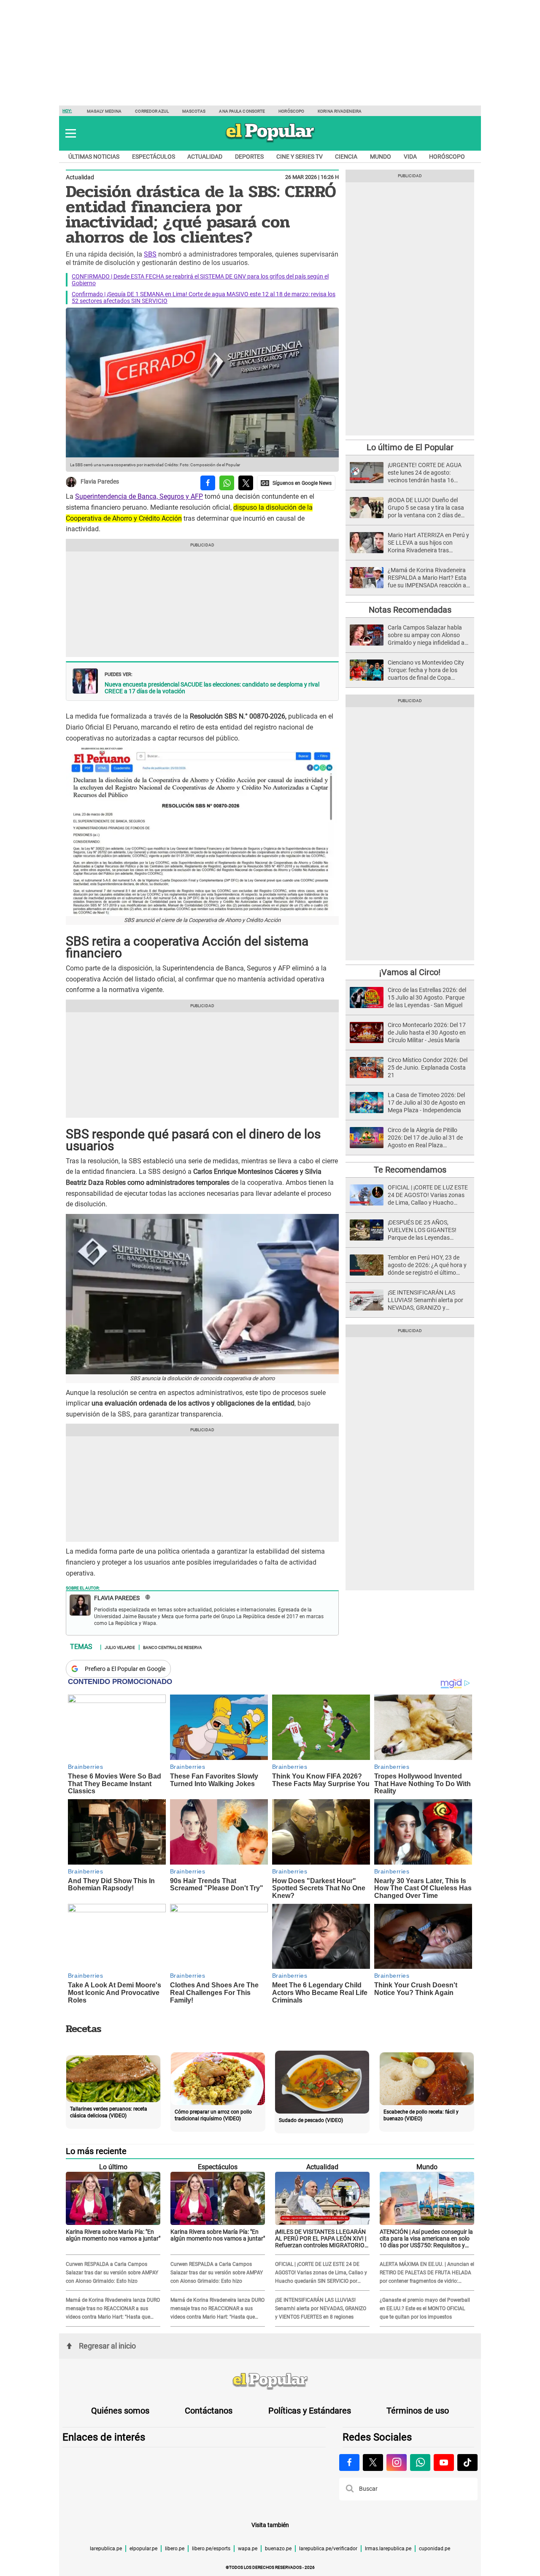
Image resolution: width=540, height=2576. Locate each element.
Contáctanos (209, 2411)
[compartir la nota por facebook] (208, 483)
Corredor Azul (152, 111)
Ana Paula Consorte (242, 111)
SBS (150, 254)
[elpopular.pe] (270, 142)
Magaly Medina (104, 111)
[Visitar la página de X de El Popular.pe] (373, 2462)
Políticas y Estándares (310, 2411)
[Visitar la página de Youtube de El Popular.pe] (444, 2462)
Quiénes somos (120, 2411)
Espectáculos (154, 157)
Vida (410, 157)
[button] (71, 133)
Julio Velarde (120, 1647)
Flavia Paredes (100, 482)
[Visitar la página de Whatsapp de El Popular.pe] (420, 2462)
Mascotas (194, 111)
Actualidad (205, 157)
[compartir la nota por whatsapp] (227, 483)
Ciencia (346, 157)
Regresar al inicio (107, 2346)
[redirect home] (270, 2381)
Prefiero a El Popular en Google (125, 1669)
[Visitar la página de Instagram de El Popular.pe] (397, 2462)
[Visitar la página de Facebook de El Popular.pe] (349, 2462)
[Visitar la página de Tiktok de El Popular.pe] (467, 2462)
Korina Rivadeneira (340, 111)
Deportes (249, 157)
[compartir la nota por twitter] (246, 483)
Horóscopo (291, 111)
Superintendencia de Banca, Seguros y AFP (139, 496)
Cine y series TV (300, 157)
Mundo (381, 157)
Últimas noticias (94, 157)
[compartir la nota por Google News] (296, 483)
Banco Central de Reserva (173, 1647)
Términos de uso (418, 2411)
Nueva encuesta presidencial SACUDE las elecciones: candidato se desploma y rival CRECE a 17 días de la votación (212, 688)
